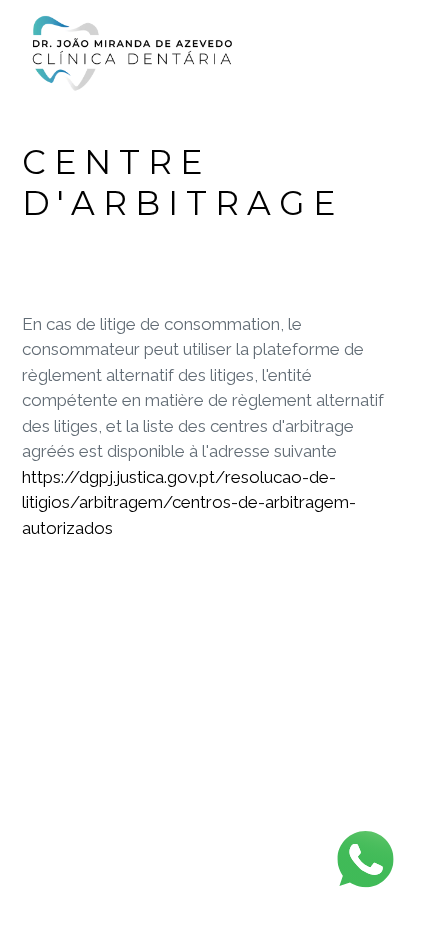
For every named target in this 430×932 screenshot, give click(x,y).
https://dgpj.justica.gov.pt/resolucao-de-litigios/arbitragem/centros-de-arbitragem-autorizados (189, 502)
